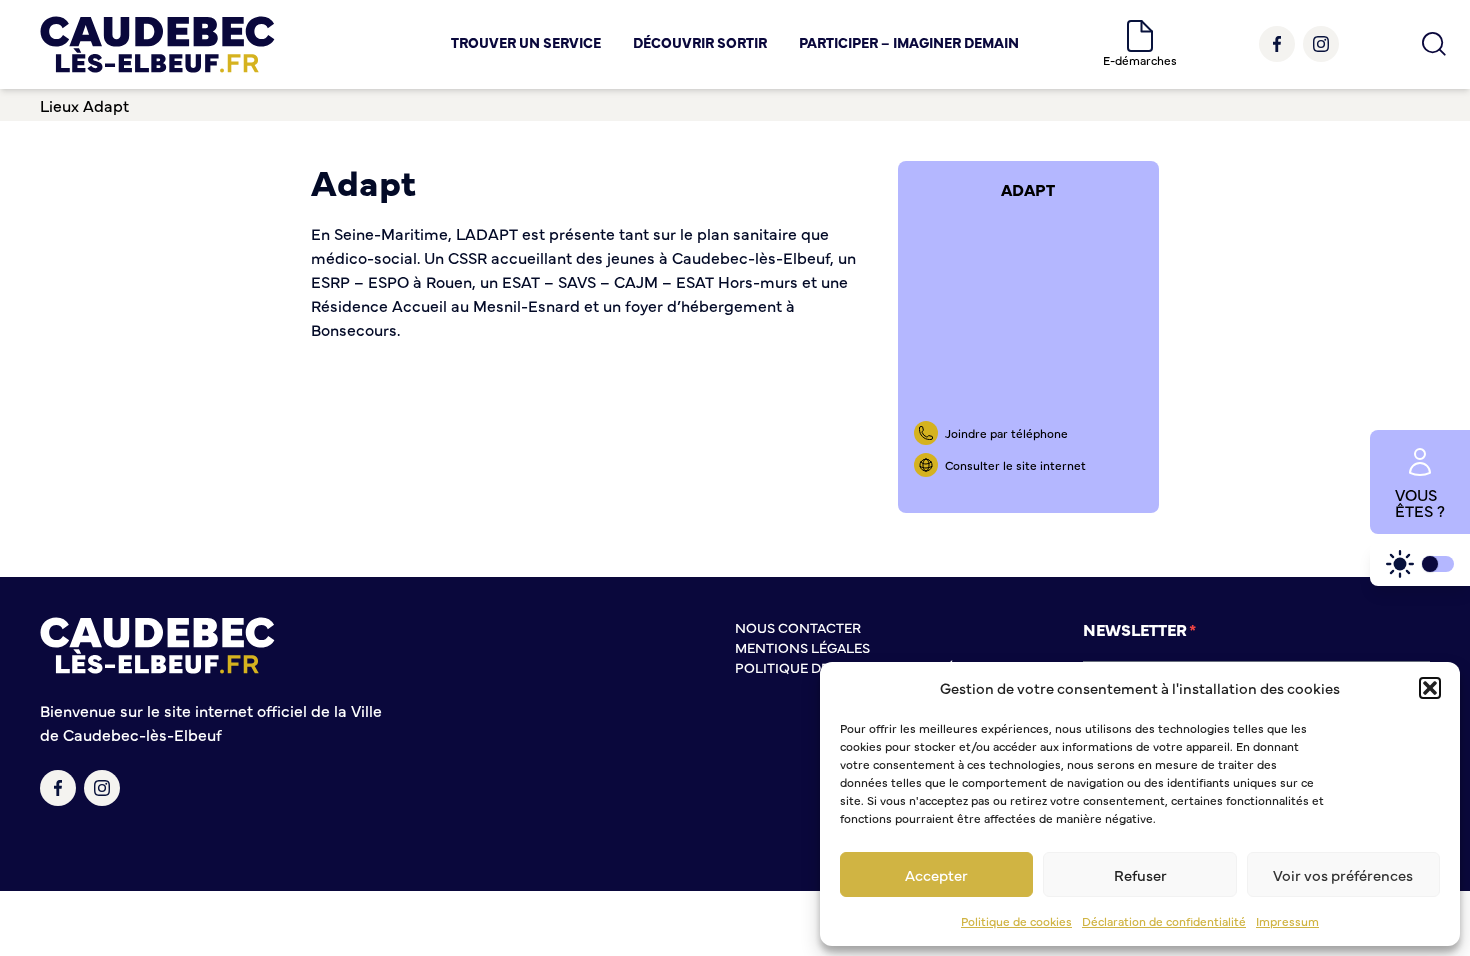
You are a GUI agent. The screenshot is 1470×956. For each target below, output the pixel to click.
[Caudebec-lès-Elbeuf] (157, 44)
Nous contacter (798, 627)
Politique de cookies (1016, 921)
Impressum (1287, 921)
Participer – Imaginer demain (909, 42)
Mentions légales (802, 647)
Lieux (59, 105)
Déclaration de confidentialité (1164, 921)
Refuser (1140, 874)
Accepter (936, 874)
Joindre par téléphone (1006, 433)
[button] (1430, 688)
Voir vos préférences (1343, 874)
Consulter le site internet (1015, 465)
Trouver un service (526, 42)
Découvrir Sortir (700, 42)
